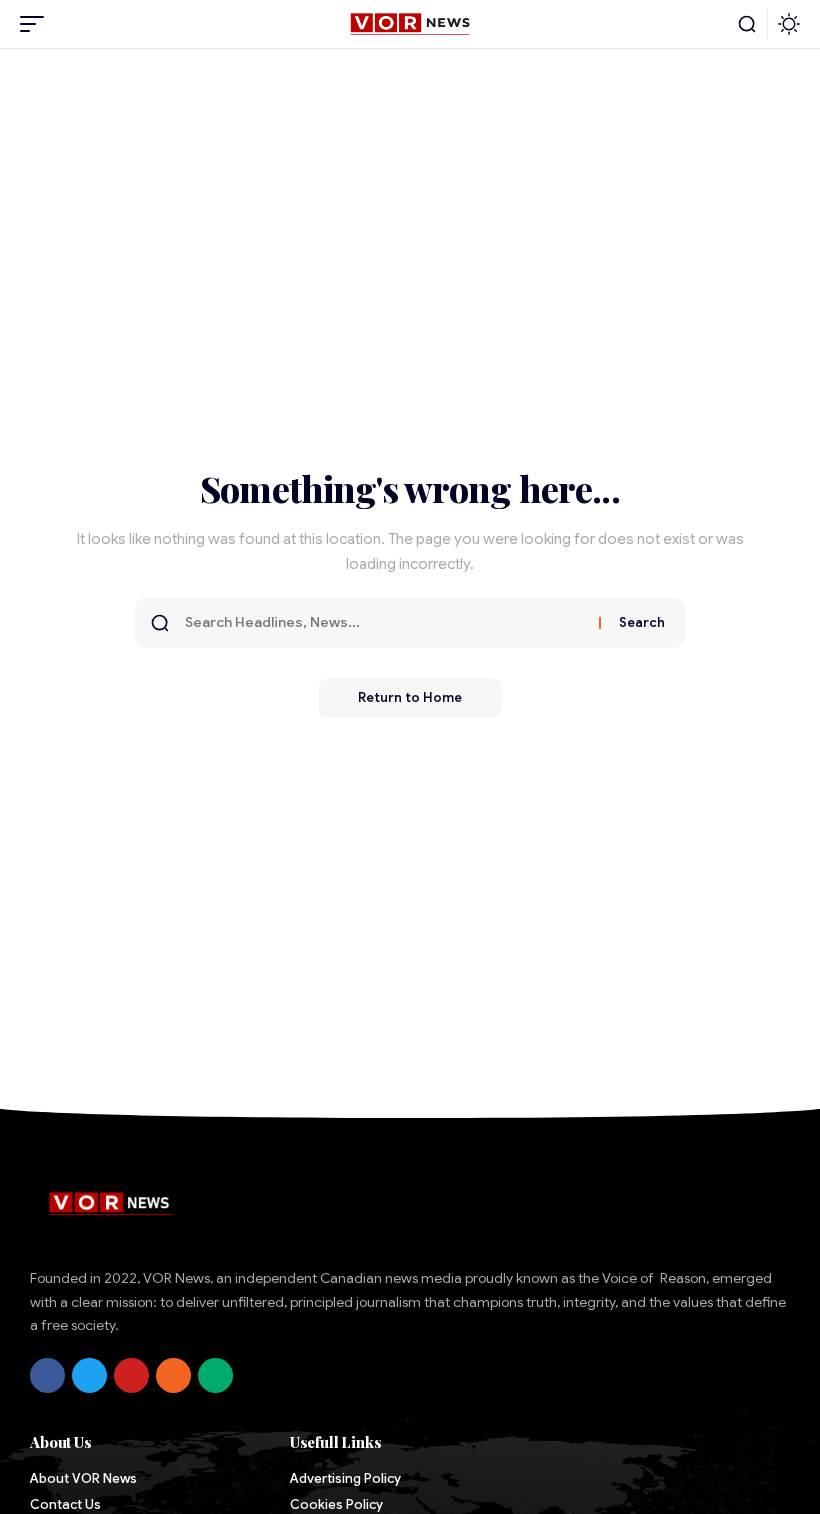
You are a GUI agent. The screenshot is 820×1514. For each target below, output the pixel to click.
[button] (37, 24)
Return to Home (410, 697)
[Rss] (173, 1375)
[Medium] (215, 1375)
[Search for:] (384, 623)
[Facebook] (47, 1375)
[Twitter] (89, 1375)
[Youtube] (131, 1375)
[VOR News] (409, 24)
